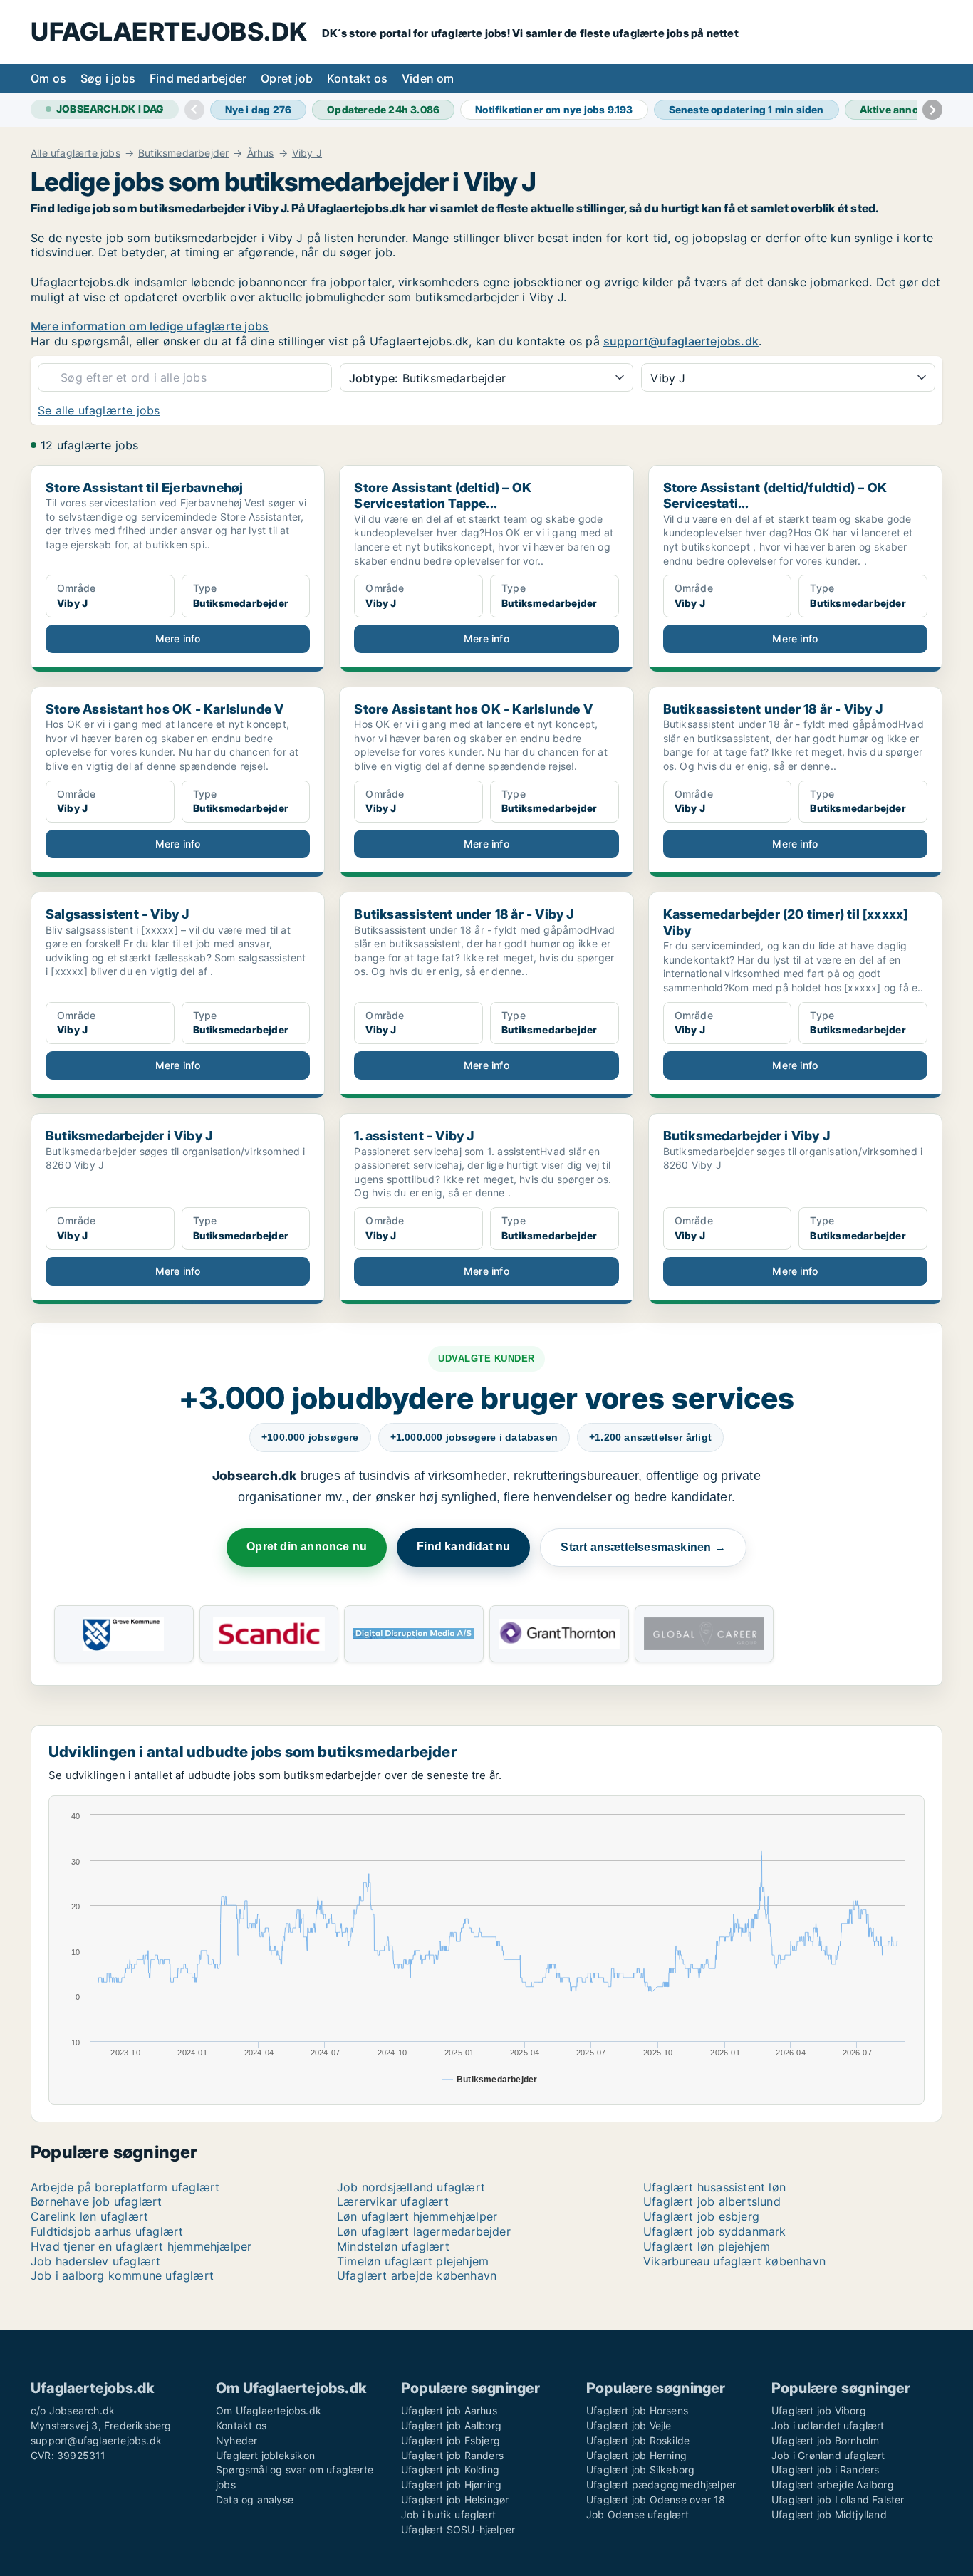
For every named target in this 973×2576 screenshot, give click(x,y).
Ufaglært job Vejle (629, 2425)
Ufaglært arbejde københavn (417, 2275)
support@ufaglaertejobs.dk (681, 341)
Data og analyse (255, 2499)
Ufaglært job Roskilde (638, 2440)
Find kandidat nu (463, 1547)
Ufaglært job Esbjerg (451, 2440)
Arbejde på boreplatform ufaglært (125, 2187)
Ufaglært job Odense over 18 (656, 2499)
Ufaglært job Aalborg (451, 2425)
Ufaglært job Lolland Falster (838, 2499)
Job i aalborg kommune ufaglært (122, 2275)
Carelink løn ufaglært (89, 2216)
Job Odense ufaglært (638, 2514)
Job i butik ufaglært (448, 2514)
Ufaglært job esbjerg (701, 2216)
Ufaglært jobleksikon (265, 2455)
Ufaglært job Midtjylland (829, 2514)
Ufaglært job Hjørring (451, 2484)
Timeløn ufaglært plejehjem (413, 2261)
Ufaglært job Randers (452, 2455)
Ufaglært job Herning (636, 2455)
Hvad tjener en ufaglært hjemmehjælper (141, 2246)
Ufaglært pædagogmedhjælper (661, 2484)
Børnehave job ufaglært (96, 2201)
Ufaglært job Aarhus (449, 2410)
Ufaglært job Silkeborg (640, 2470)
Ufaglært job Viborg (819, 2410)
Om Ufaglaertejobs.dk (269, 2410)
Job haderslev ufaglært (95, 2261)
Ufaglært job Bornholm (825, 2440)
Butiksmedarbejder (183, 153)
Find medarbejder (198, 78)
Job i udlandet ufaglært (828, 2425)
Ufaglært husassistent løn (714, 2187)
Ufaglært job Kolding (450, 2470)
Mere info (178, 638)
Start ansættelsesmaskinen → (643, 1547)
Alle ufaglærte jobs (76, 153)
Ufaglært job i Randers (825, 2470)
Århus (261, 153)
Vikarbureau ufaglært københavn (734, 2261)
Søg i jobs (108, 78)
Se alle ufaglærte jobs (99, 410)
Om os (48, 78)
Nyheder (236, 2440)
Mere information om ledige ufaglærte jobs (150, 326)
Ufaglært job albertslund (712, 2201)
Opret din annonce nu (307, 1547)
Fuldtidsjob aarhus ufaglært (107, 2231)
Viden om (428, 78)
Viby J (307, 153)
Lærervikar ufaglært (393, 2201)
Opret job (287, 78)
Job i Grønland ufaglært (828, 2455)
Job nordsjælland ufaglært (411, 2187)
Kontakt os (357, 78)
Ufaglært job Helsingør (455, 2499)
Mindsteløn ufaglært (393, 2246)
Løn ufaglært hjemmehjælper (417, 2216)
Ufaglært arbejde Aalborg (833, 2484)
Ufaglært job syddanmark (715, 2231)
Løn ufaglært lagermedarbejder (424, 2231)
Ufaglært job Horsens (637, 2410)
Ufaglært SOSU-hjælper (458, 2529)
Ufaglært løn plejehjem (707, 2246)
